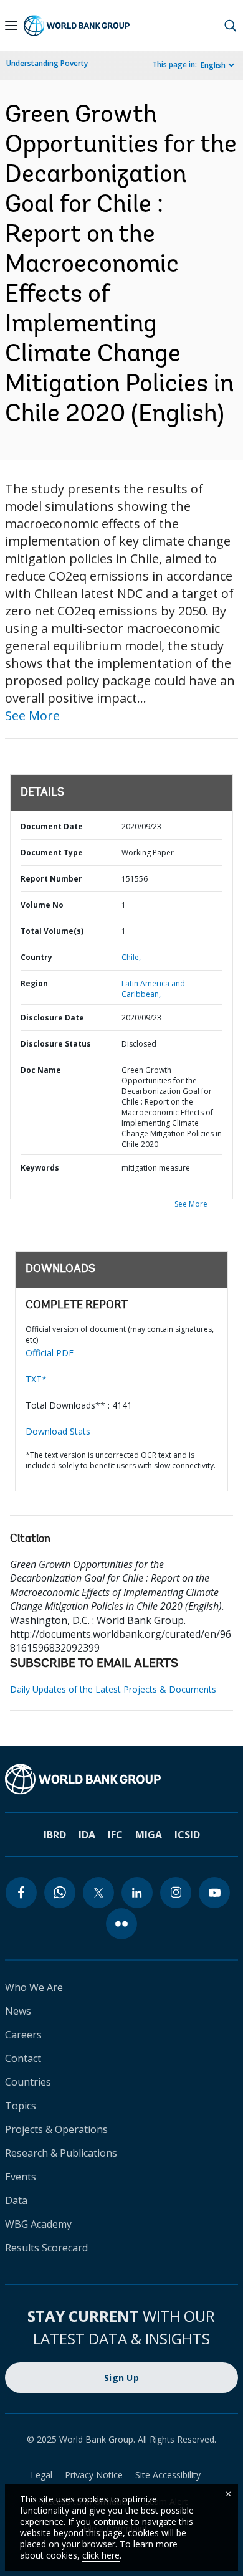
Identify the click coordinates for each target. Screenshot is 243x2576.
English (213, 65)
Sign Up (121, 2378)
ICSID (187, 1835)
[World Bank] (121, 1779)
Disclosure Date (52, 1018)
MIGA (149, 1835)
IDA (87, 1835)
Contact (23, 2058)
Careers (23, 2035)
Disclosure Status (56, 1044)
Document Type (52, 853)
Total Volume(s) (52, 931)
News (18, 2011)
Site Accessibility (168, 2475)
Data (16, 2200)
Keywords (40, 1168)
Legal (41, 2475)
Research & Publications (61, 2153)
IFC (115, 1835)
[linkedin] (137, 1893)
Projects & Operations (56, 2129)
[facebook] (21, 1893)
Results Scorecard (46, 2248)
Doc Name (41, 1070)
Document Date (52, 826)
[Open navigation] (11, 26)
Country (36, 957)
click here (101, 2555)
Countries (28, 2082)
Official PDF (50, 1353)
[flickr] (121, 1924)
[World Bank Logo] (77, 26)
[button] (231, 26)
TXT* (36, 1379)
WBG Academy (38, 2224)
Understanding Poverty (47, 63)
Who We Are (34, 1987)
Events (21, 2177)
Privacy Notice (94, 2475)
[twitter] (98, 1893)
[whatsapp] (60, 1893)
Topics (21, 2106)
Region (34, 983)
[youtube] (214, 1893)
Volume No (42, 905)
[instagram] (176, 1893)
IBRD (55, 1835)
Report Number (51, 879)
